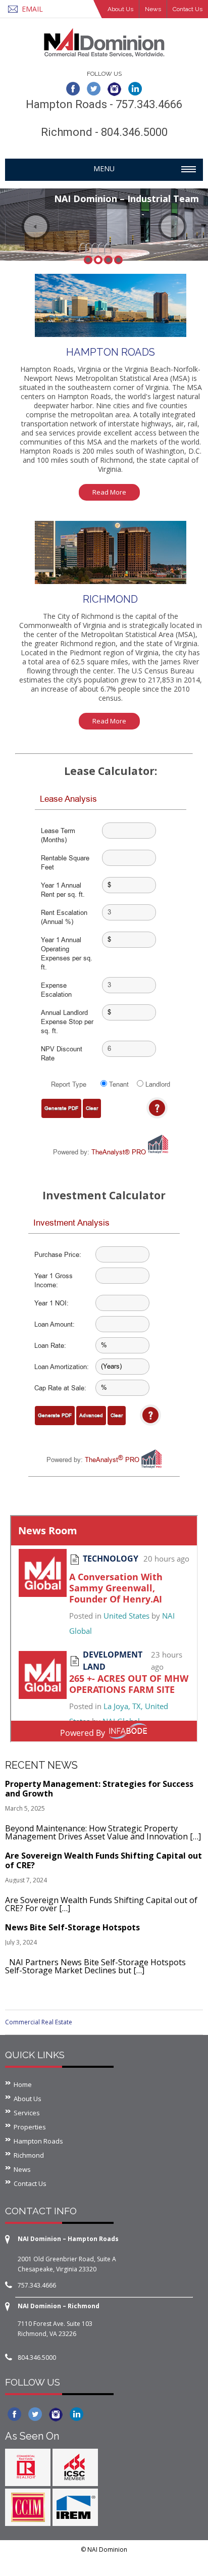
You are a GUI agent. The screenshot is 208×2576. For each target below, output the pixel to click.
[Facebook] (73, 88)
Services (27, 2113)
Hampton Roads (38, 2141)
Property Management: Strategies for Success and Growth (99, 1789)
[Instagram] (114, 88)
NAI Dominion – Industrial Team (126, 199)
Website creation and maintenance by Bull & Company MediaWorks (107, 2562)
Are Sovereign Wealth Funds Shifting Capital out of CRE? (103, 1860)
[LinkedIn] (135, 88)
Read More (109, 492)
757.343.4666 (37, 2285)
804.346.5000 (37, 2358)
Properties (30, 2127)
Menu (104, 168)
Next (172, 226)
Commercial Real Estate (39, 2022)
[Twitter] (94, 88)
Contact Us (188, 9)
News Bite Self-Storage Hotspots (72, 1927)
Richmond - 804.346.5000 (104, 132)
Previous (36, 226)
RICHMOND (110, 599)
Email (32, 9)
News (153, 9)
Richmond (29, 2155)
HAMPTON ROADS (111, 352)
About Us (120, 9)
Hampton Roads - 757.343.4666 (104, 104)
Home (23, 2084)
